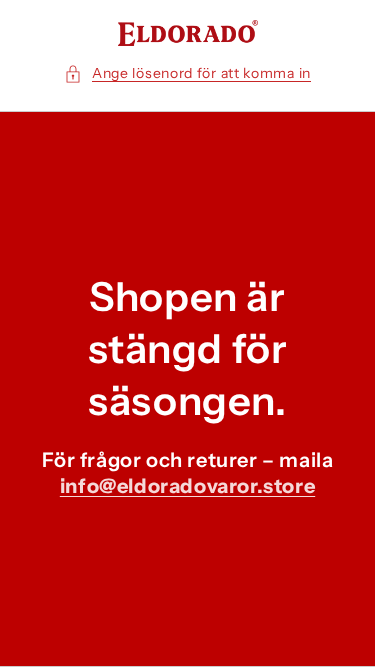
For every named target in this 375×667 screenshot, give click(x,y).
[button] (187, 73)
